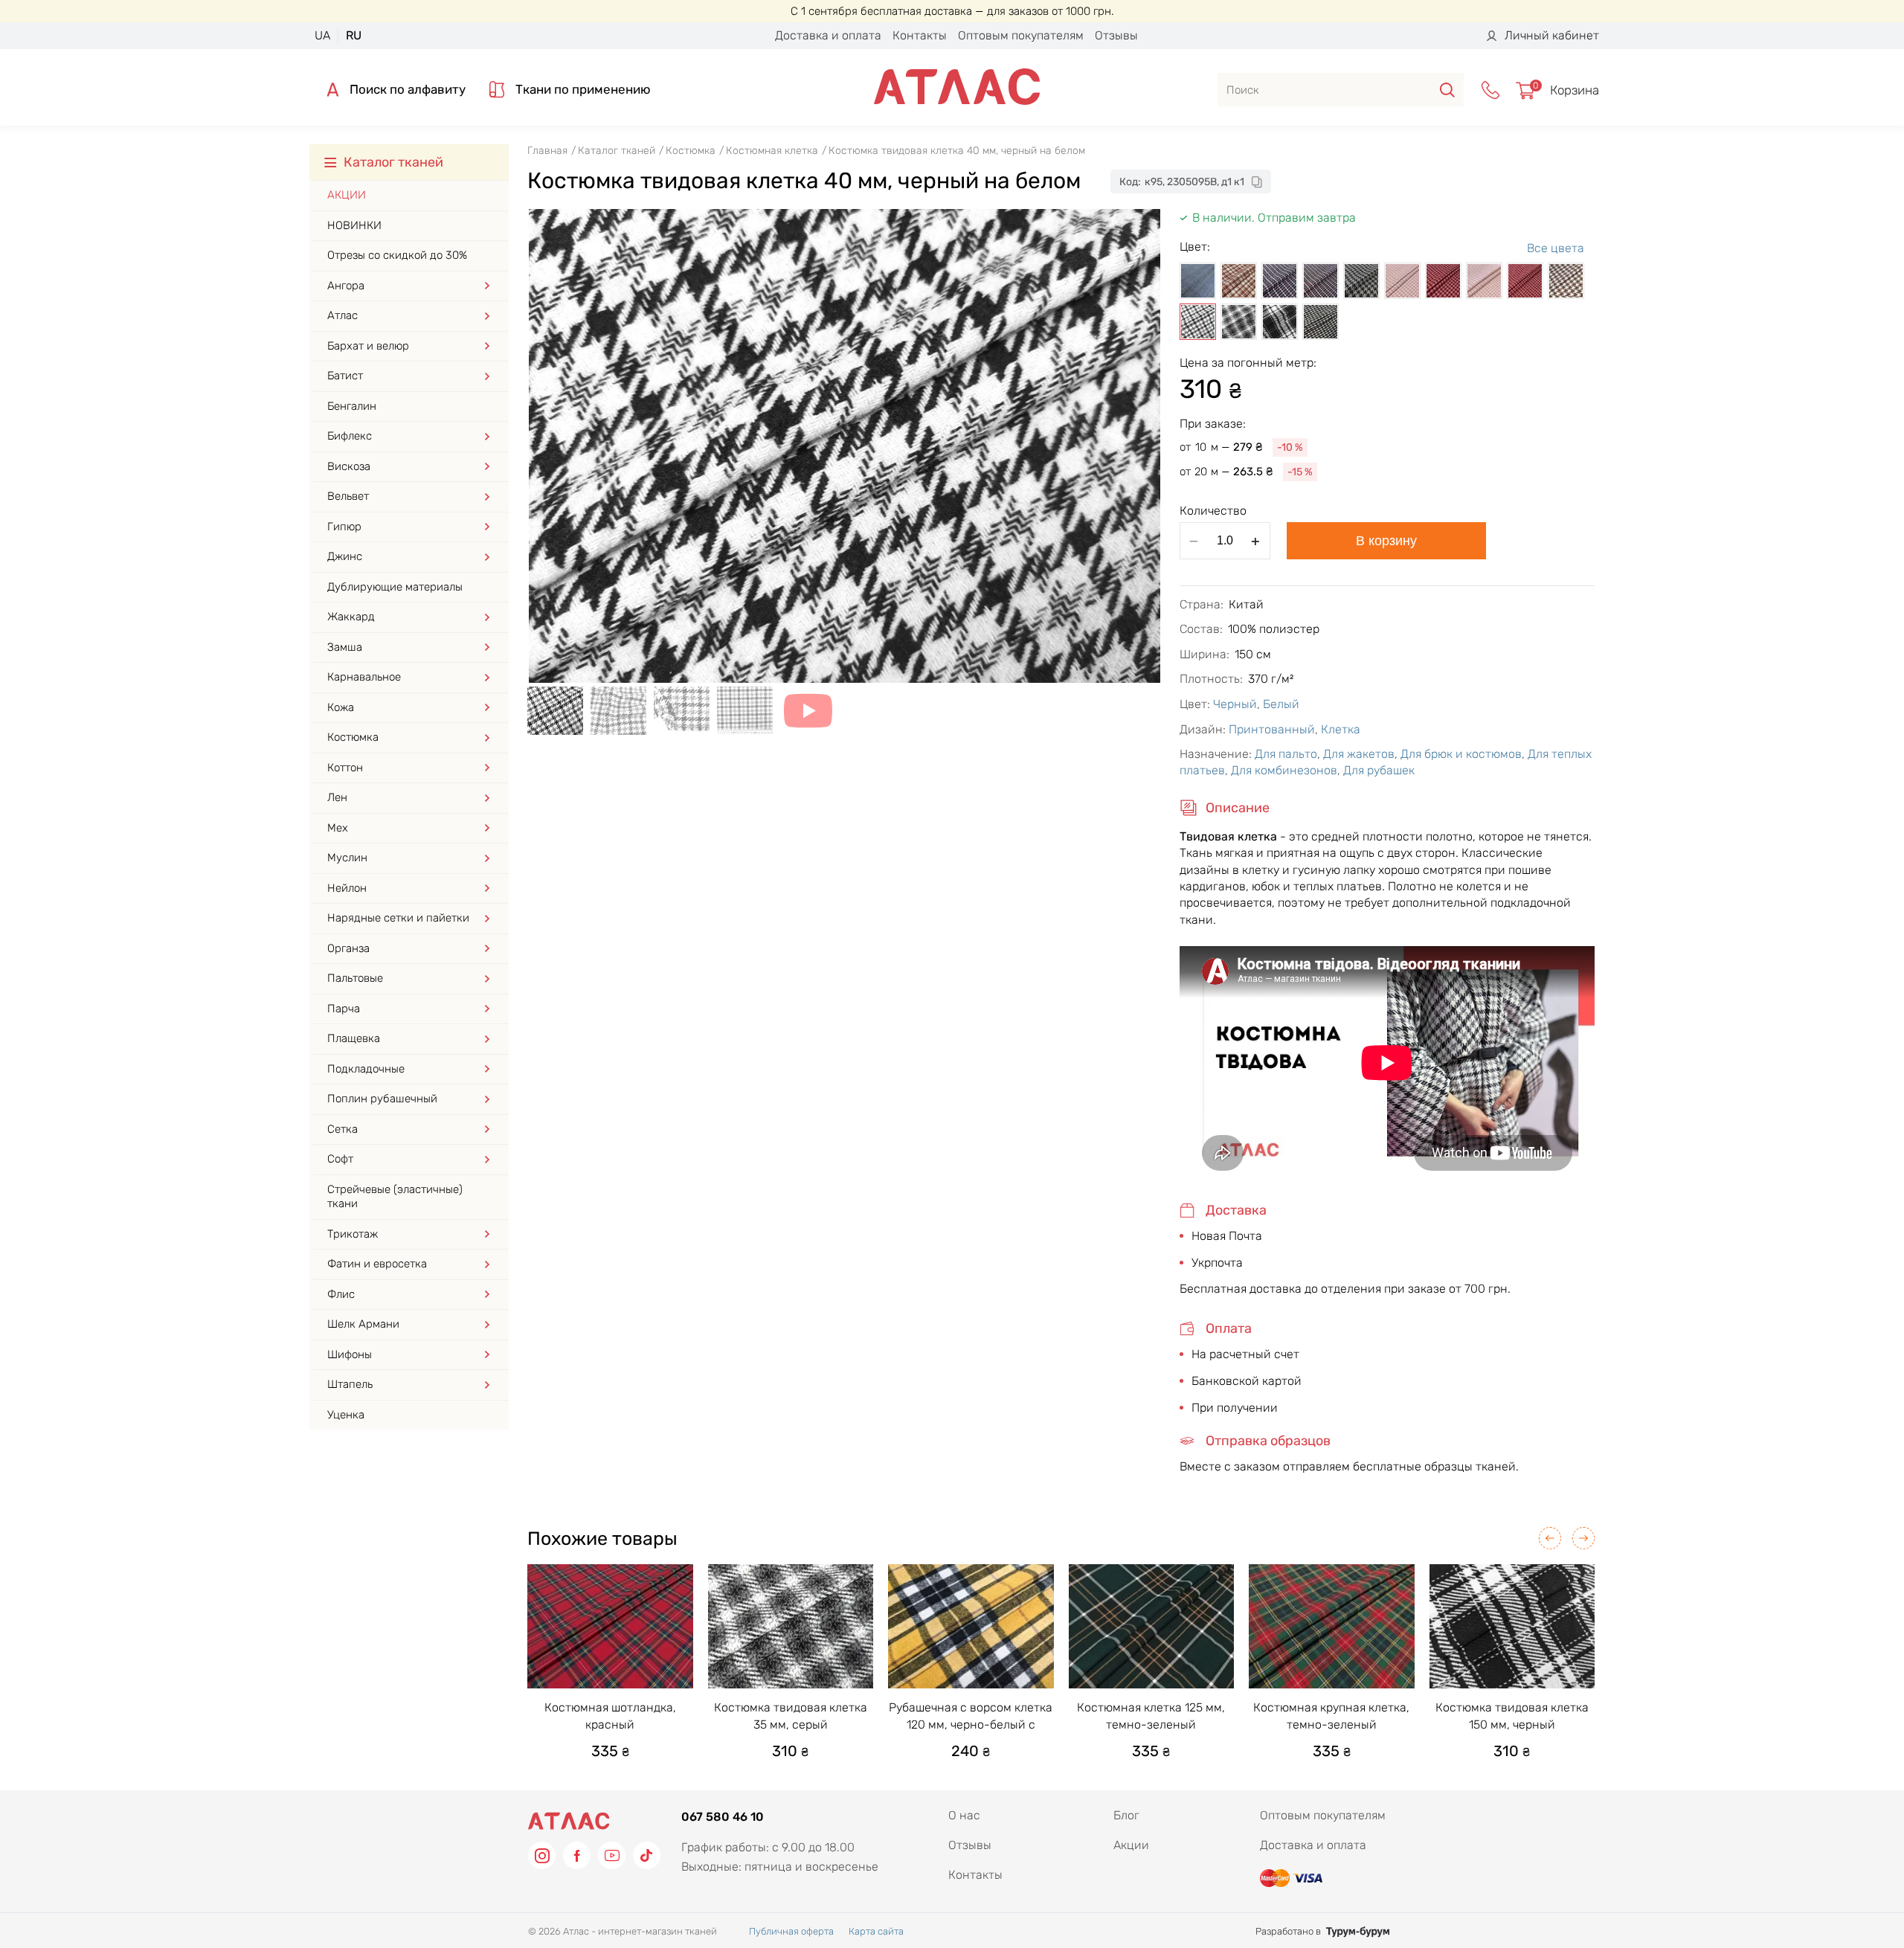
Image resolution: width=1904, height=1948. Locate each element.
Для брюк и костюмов (1461, 754)
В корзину (1386, 541)
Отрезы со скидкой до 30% (397, 255)
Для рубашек (1379, 770)
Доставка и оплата (828, 35)
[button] (1550, 1538)
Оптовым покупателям (1021, 35)
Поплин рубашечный (382, 1099)
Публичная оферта (791, 1931)
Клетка (1341, 729)
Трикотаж (353, 1234)
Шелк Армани (363, 1324)
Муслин (347, 858)
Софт (340, 1159)
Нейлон (347, 888)
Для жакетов (1359, 754)
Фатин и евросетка (377, 1264)
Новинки (354, 225)
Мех (338, 828)
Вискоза (349, 466)
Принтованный (1272, 729)
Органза (348, 948)
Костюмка (353, 737)
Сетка (342, 1129)
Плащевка (354, 1038)
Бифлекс (350, 436)
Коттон (345, 768)
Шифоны (350, 1354)
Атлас (342, 315)
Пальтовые (355, 978)
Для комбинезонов (1284, 770)
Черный (1235, 704)
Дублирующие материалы (395, 587)
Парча (344, 1009)
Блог (1126, 1815)
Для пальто (1286, 754)
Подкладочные (366, 1069)
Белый (1281, 704)
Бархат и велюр (368, 346)
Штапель (350, 1384)
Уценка (346, 1415)
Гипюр (344, 527)
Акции (347, 195)
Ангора (346, 286)
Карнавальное (364, 677)
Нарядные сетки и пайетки (398, 918)
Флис (341, 1294)
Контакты (920, 35)
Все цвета (1556, 248)
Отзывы (1116, 35)
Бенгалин (352, 406)
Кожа (341, 707)
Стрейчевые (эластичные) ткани (395, 1197)
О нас (964, 1815)
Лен (337, 797)
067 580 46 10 (723, 1817)
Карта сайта (876, 1931)
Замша (345, 647)
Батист (345, 376)
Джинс (345, 556)
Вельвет (348, 496)
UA (322, 35)
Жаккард (351, 617)
